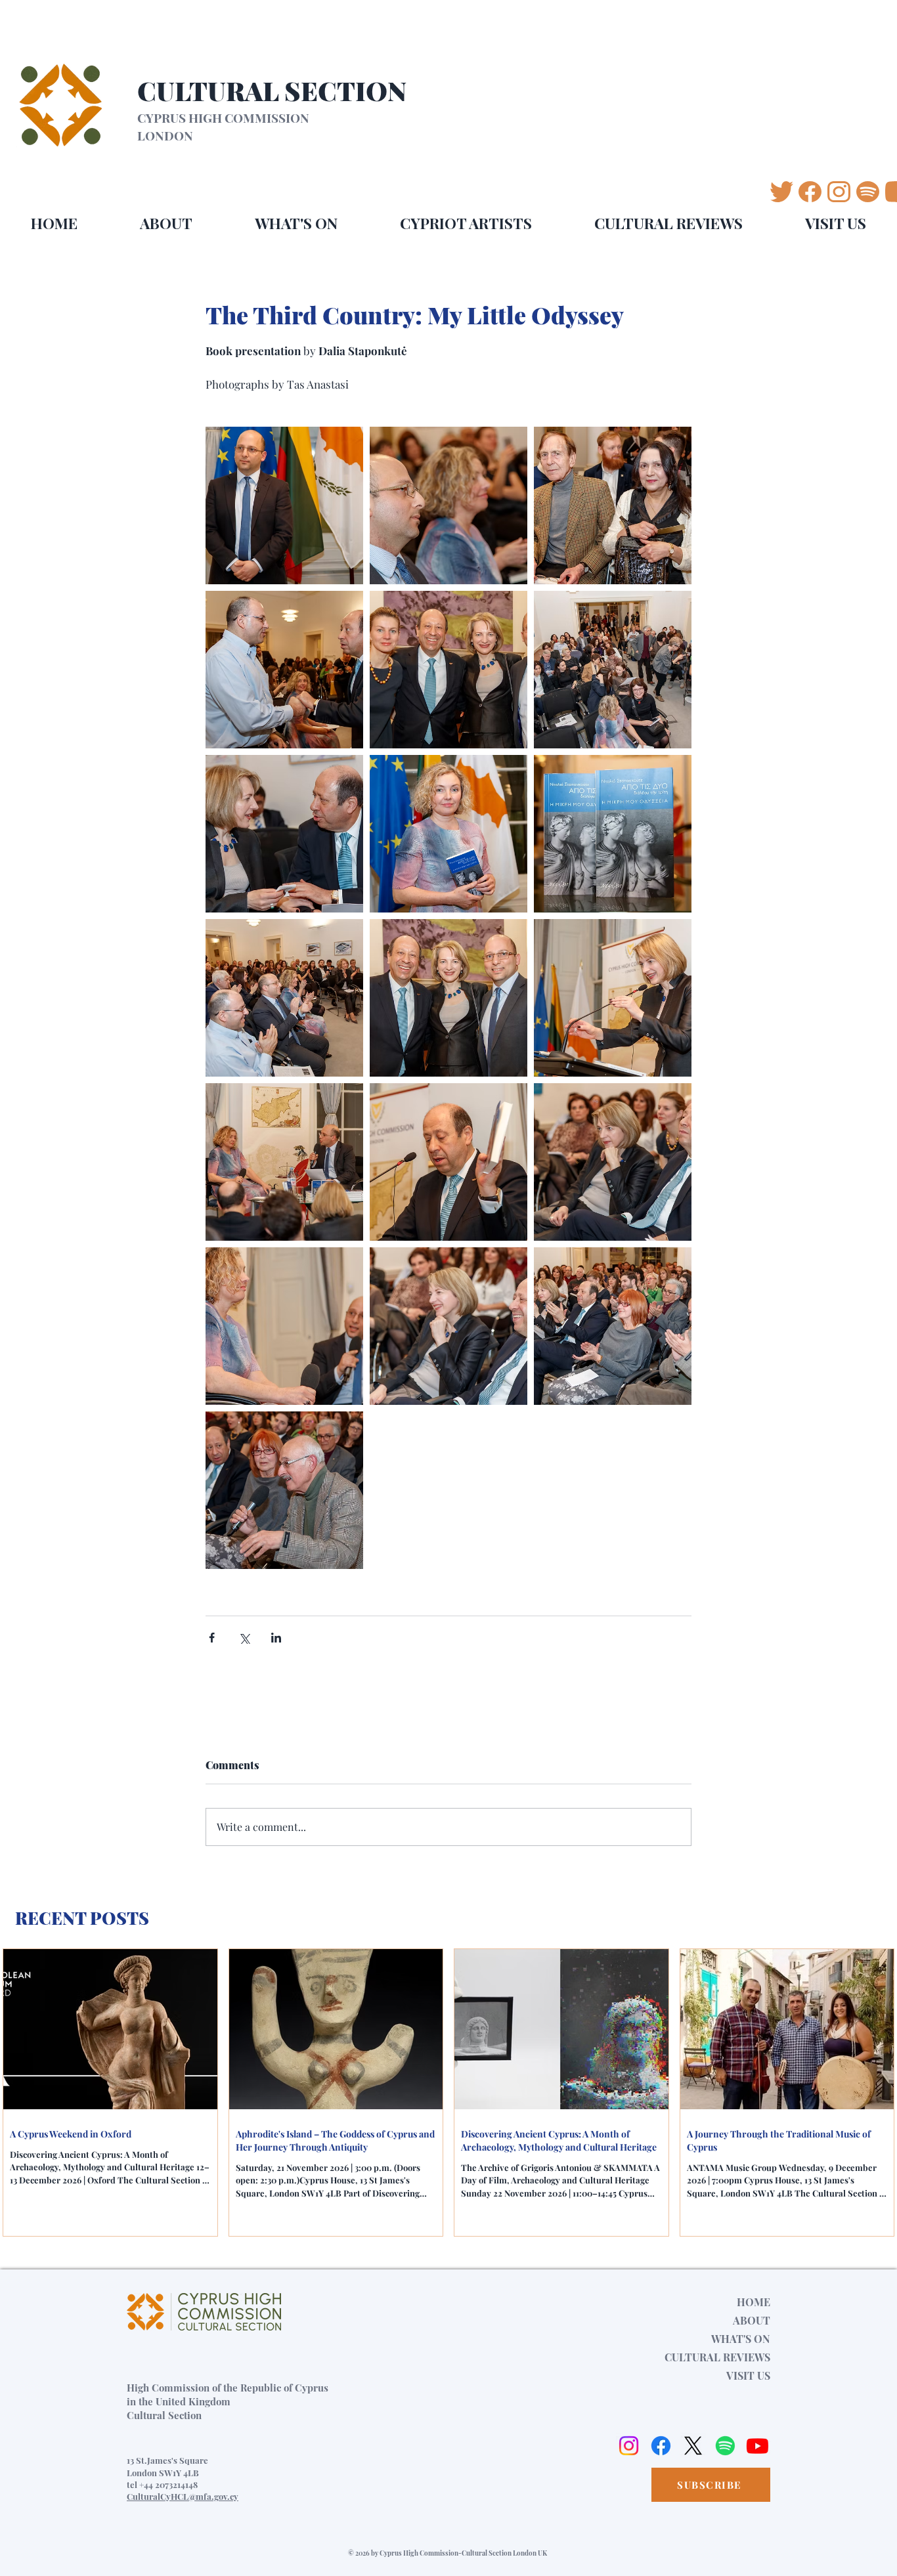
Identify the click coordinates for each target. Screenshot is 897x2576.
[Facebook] (661, 2446)
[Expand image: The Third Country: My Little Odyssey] (284, 505)
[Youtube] (757, 2446)
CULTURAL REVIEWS (717, 2357)
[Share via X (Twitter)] (244, 1638)
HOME (754, 2302)
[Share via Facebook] (212, 1638)
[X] (693, 2446)
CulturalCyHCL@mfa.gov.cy (183, 2496)
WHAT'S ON (741, 2339)
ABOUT (752, 2320)
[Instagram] (629, 2446)
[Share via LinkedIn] (276, 1638)
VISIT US (748, 2375)
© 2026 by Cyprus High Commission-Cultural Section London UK (448, 2553)
